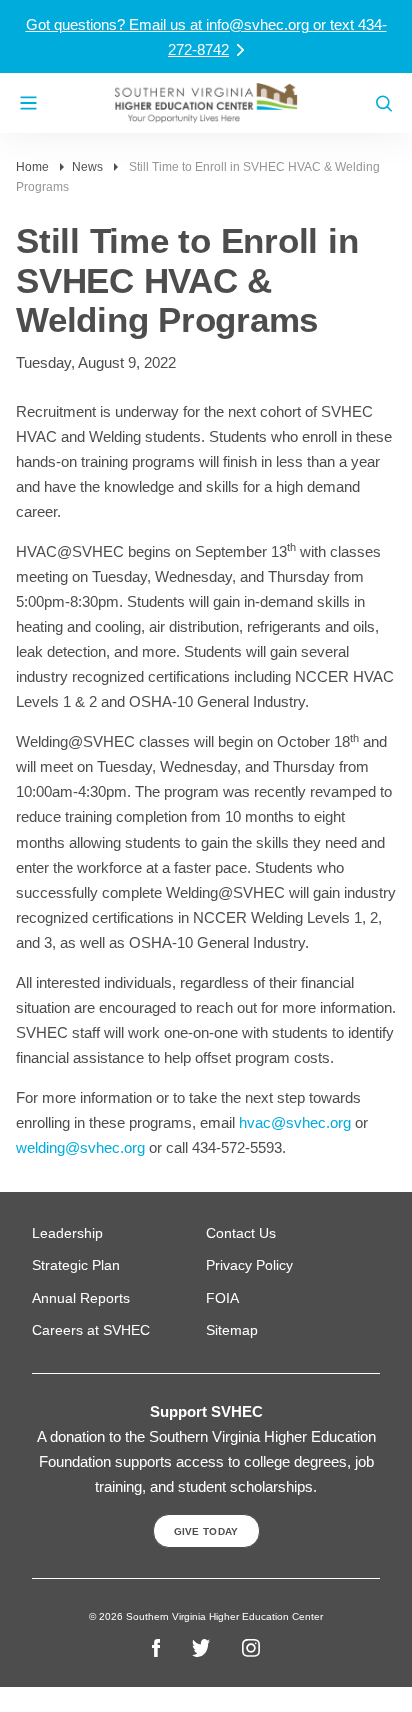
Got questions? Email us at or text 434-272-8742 (206, 37)
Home (32, 167)
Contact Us (241, 1233)
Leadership (67, 1233)
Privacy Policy (249, 1265)
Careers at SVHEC (91, 1330)
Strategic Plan (76, 1265)
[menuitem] (119, 1233)
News (87, 167)
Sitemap (232, 1330)
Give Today (206, 1531)
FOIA (222, 1298)
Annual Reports (81, 1298)
